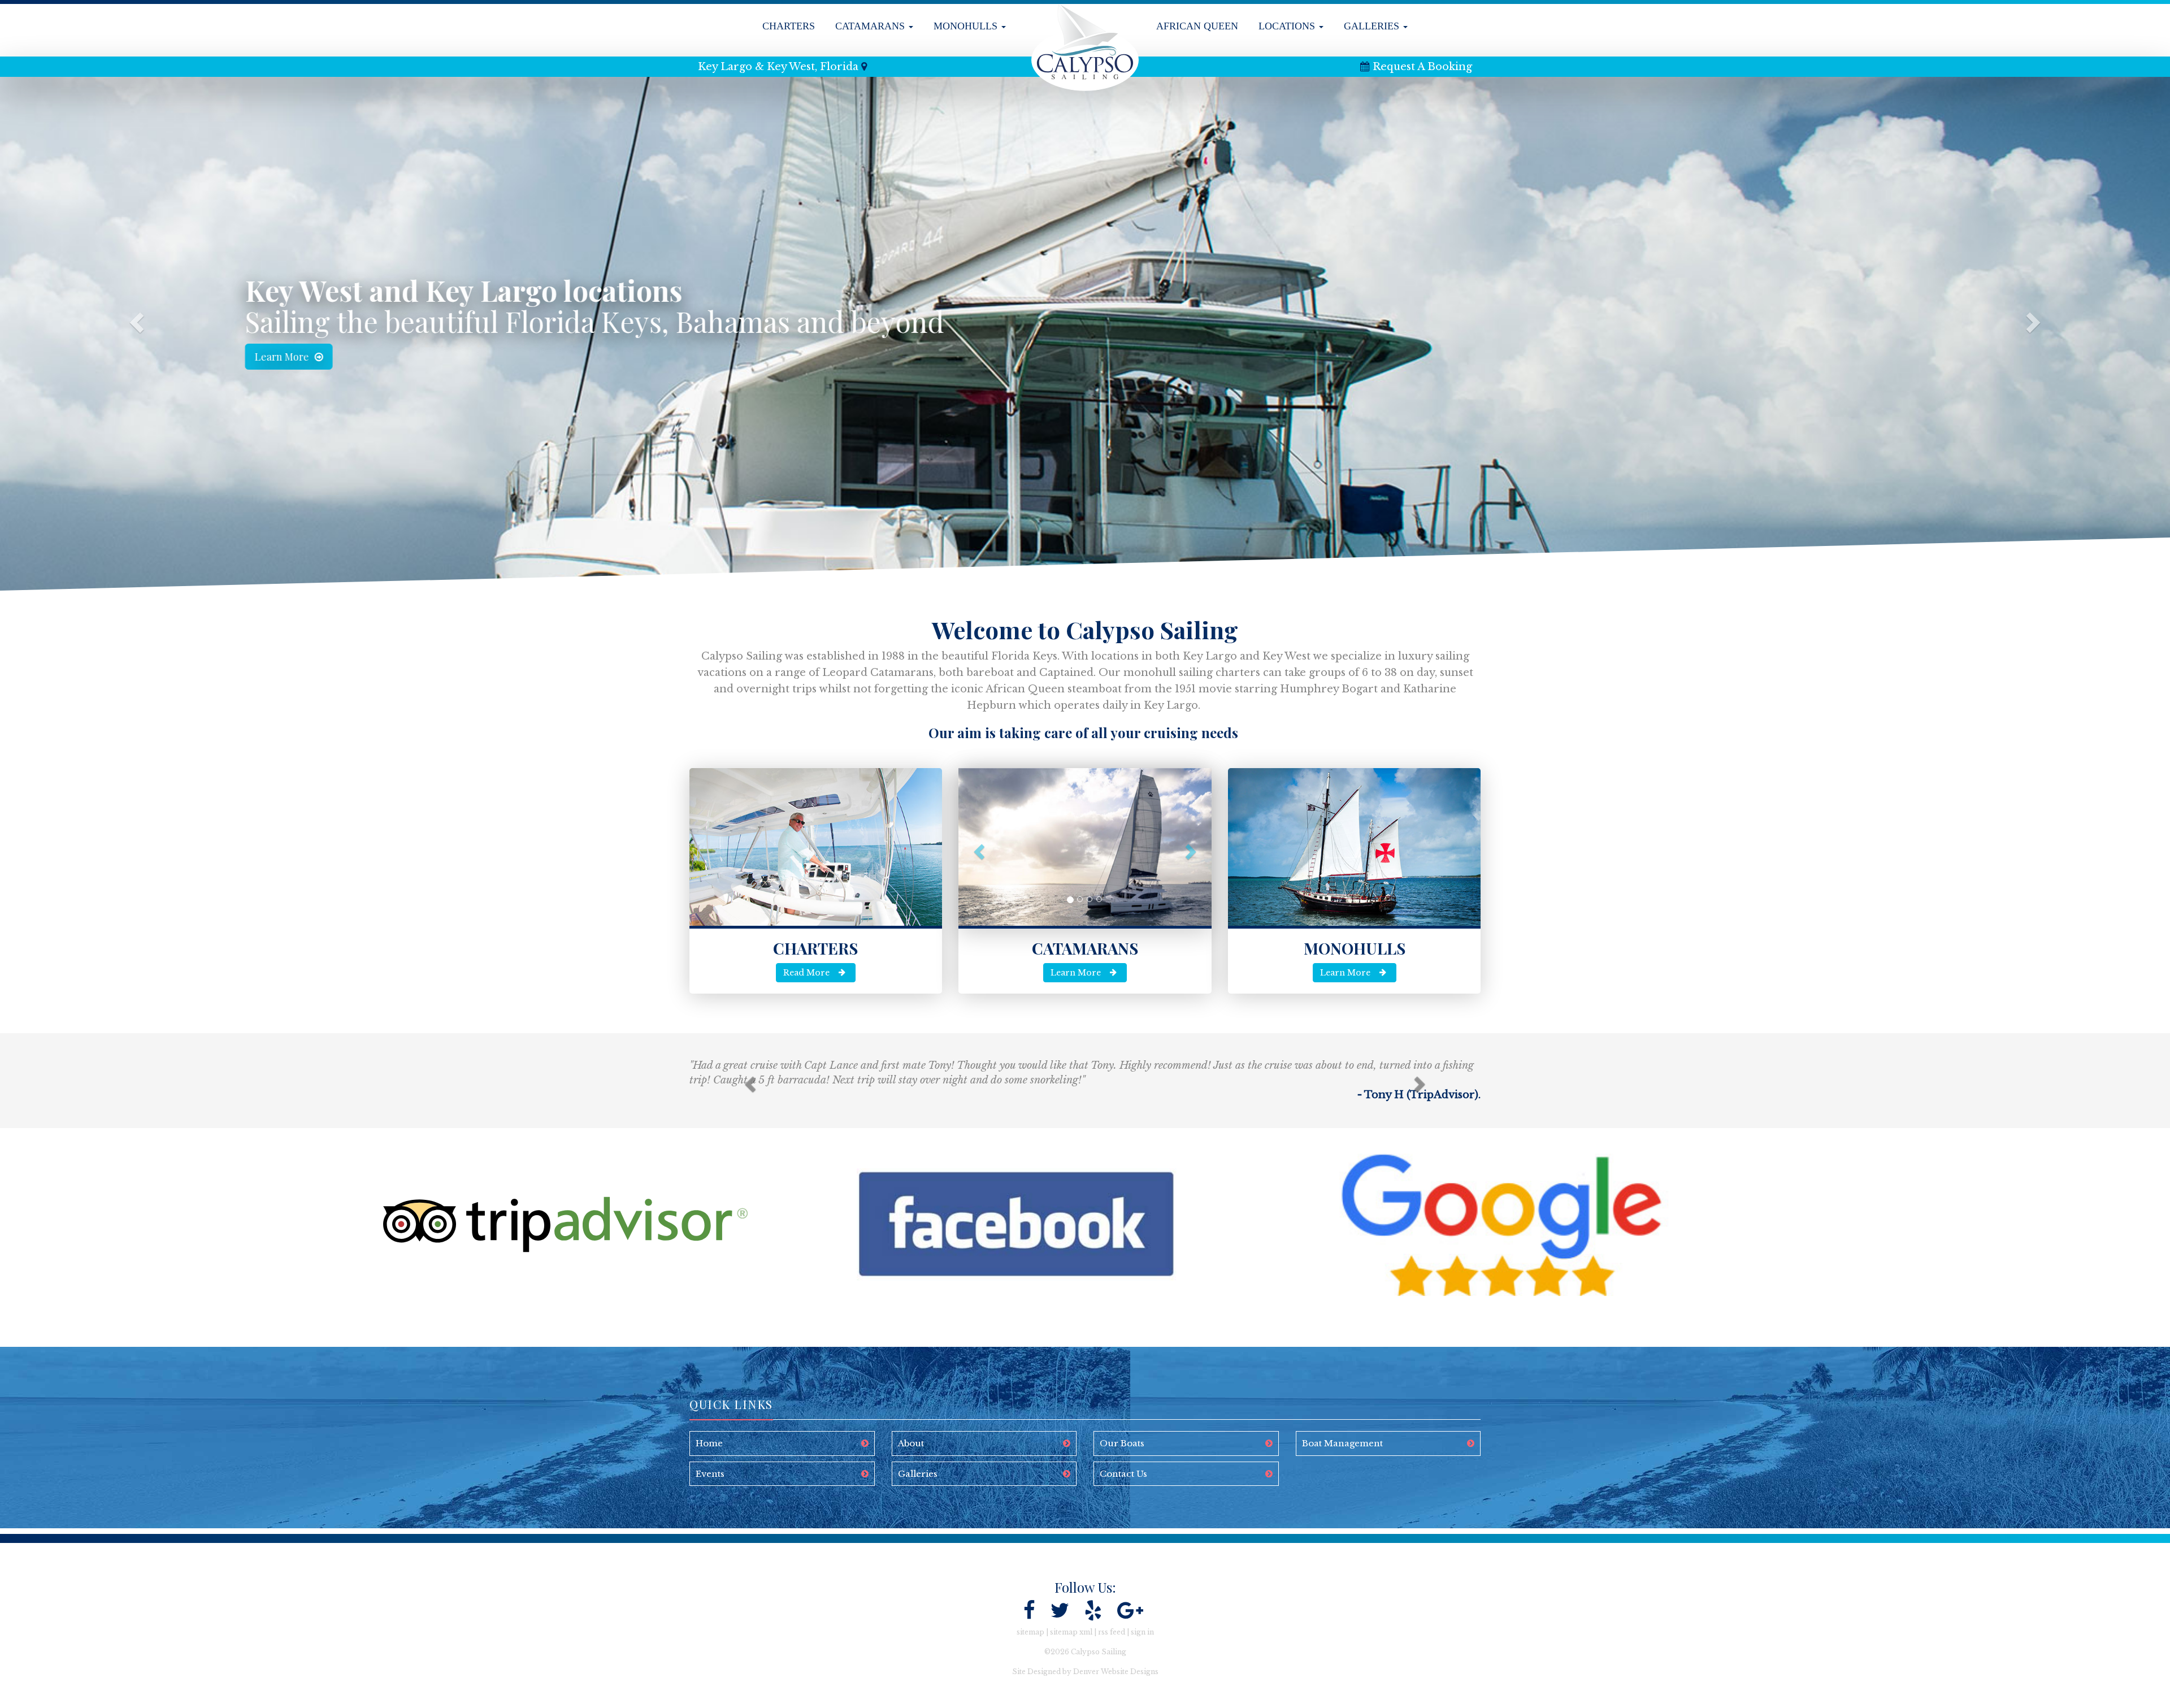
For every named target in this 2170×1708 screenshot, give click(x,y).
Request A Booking (1422, 67)
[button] (130, 325)
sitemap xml (1071, 1632)
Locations (1288, 26)
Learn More (311, 357)
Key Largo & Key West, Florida (778, 67)
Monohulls (967, 26)
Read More (806, 973)
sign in (1142, 1632)
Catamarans (871, 26)
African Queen (1197, 26)
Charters (789, 26)
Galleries (1373, 26)
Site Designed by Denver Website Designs (1085, 1672)
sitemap (1030, 1632)
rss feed (1112, 1632)
